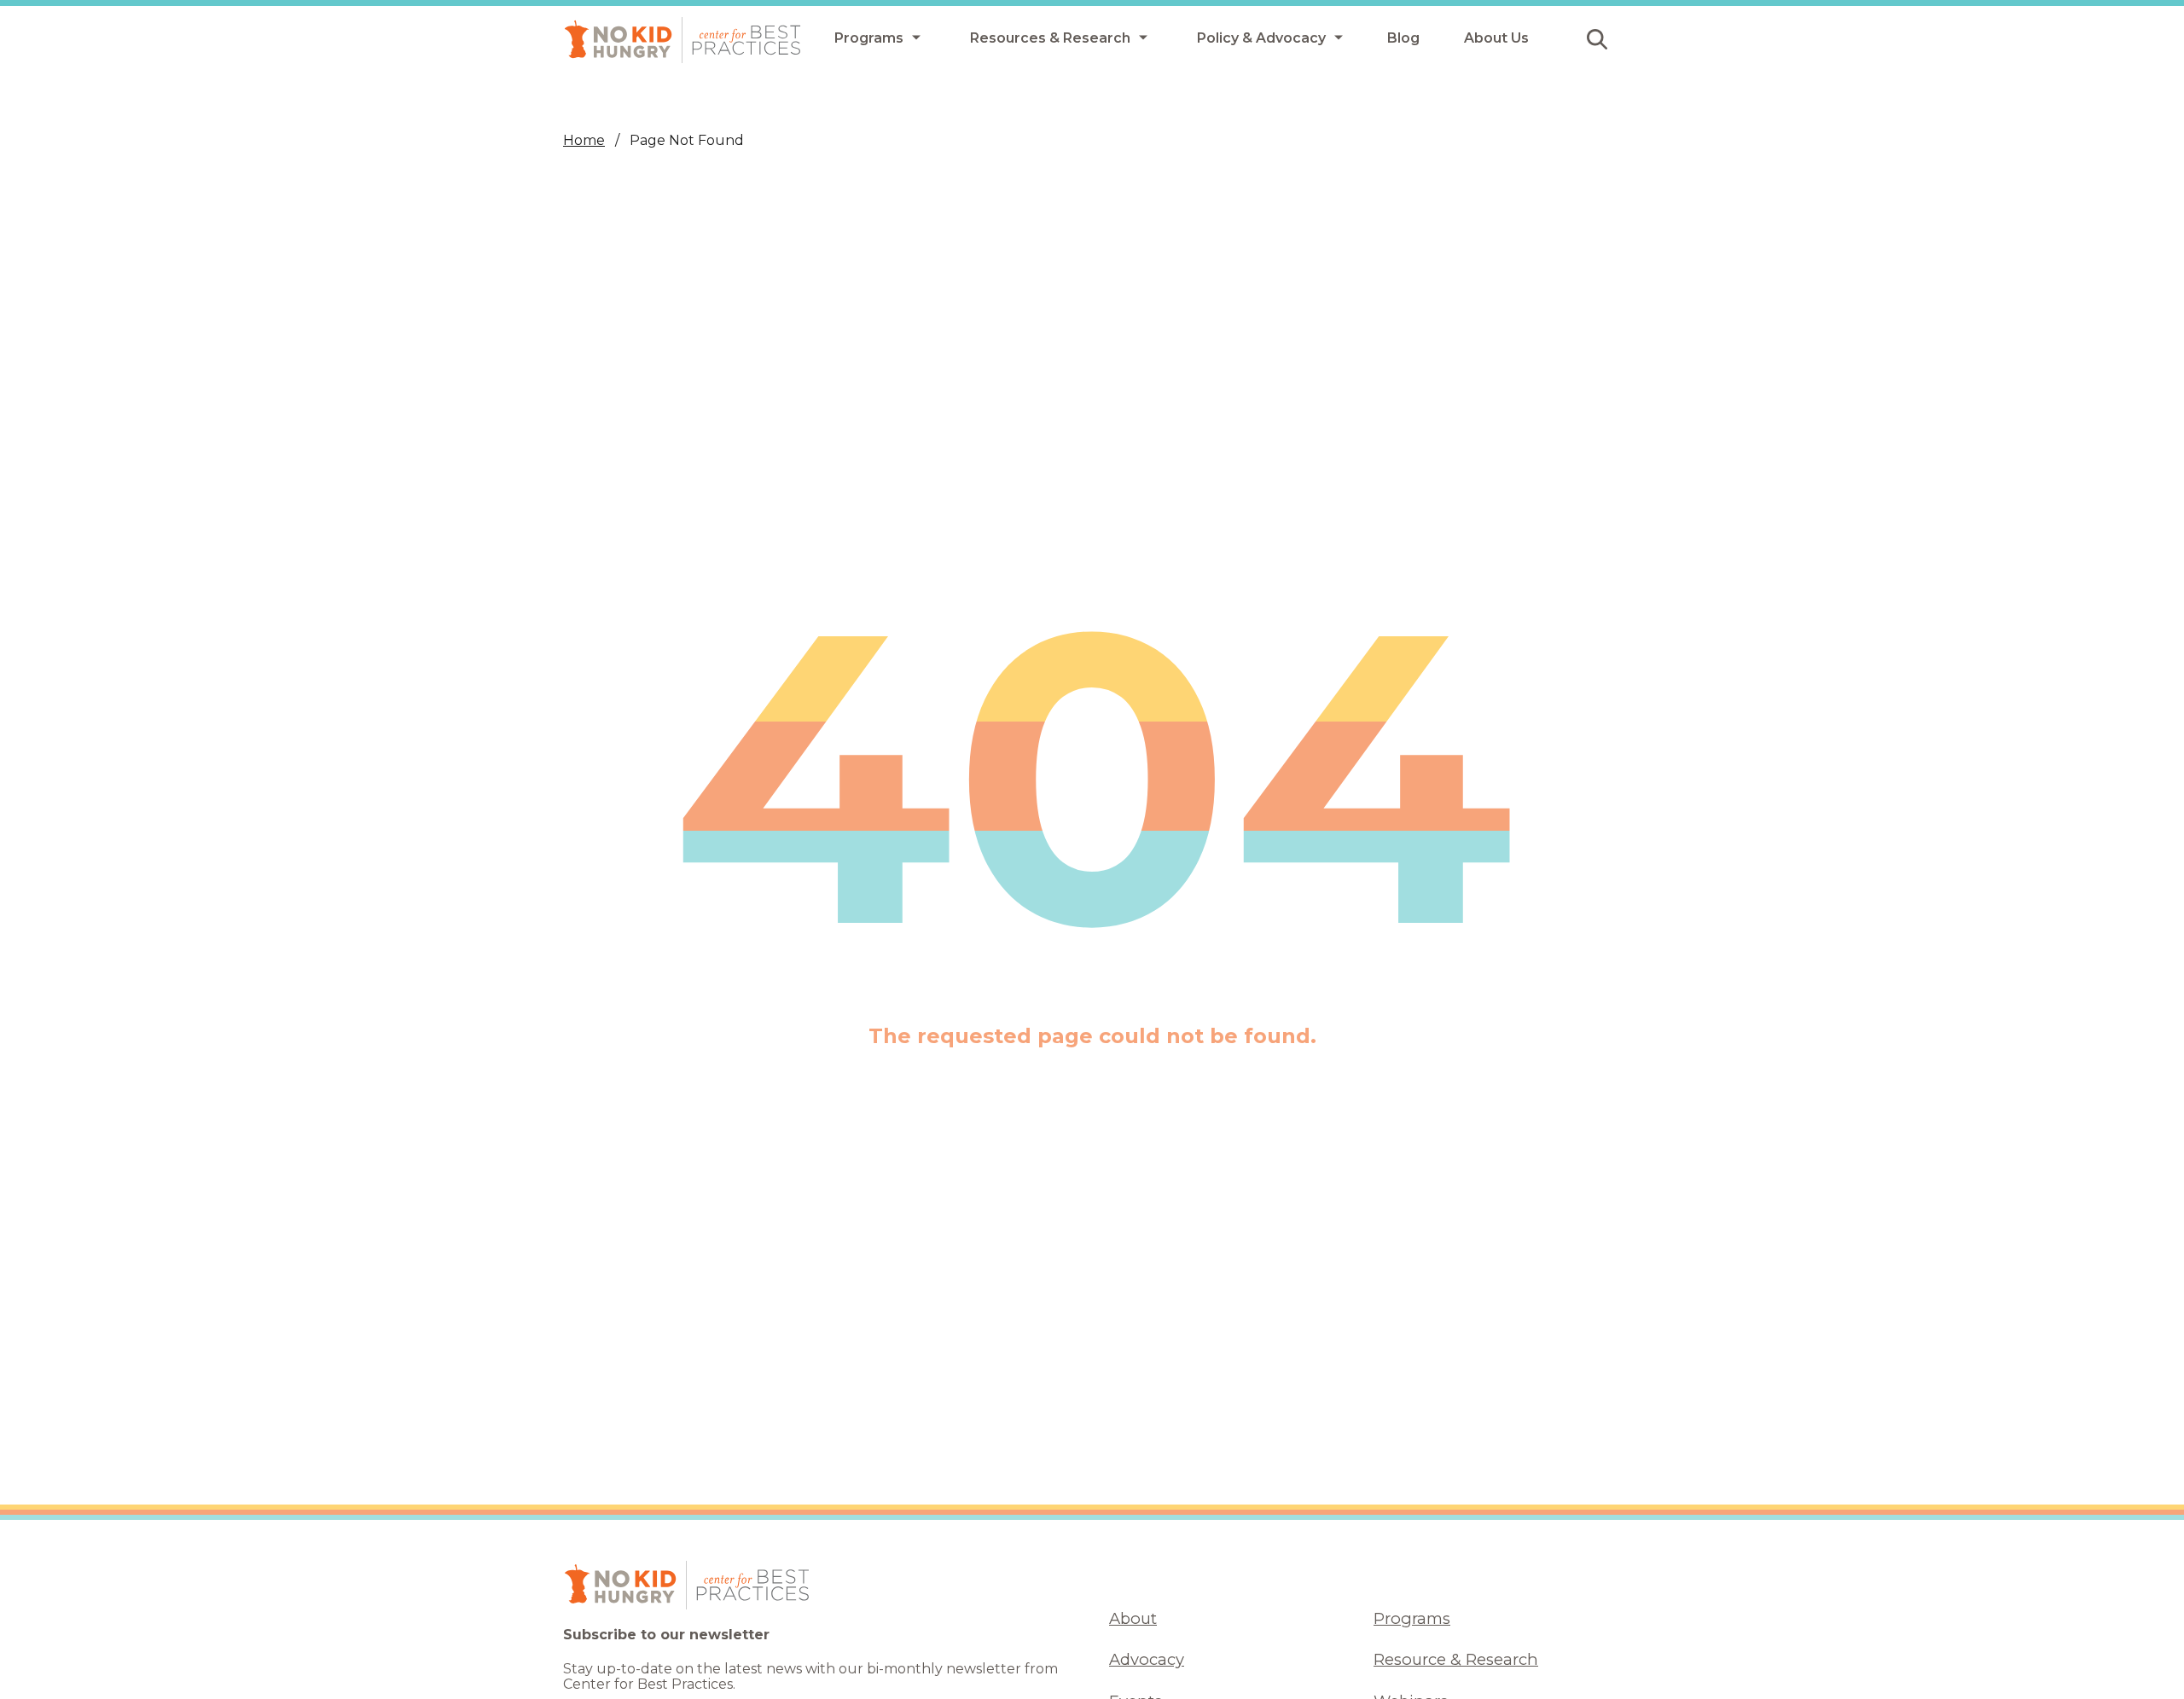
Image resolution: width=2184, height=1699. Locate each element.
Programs (1412, 1618)
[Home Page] (682, 40)
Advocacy (1147, 1659)
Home (584, 140)
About (1133, 1618)
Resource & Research (1456, 1659)
